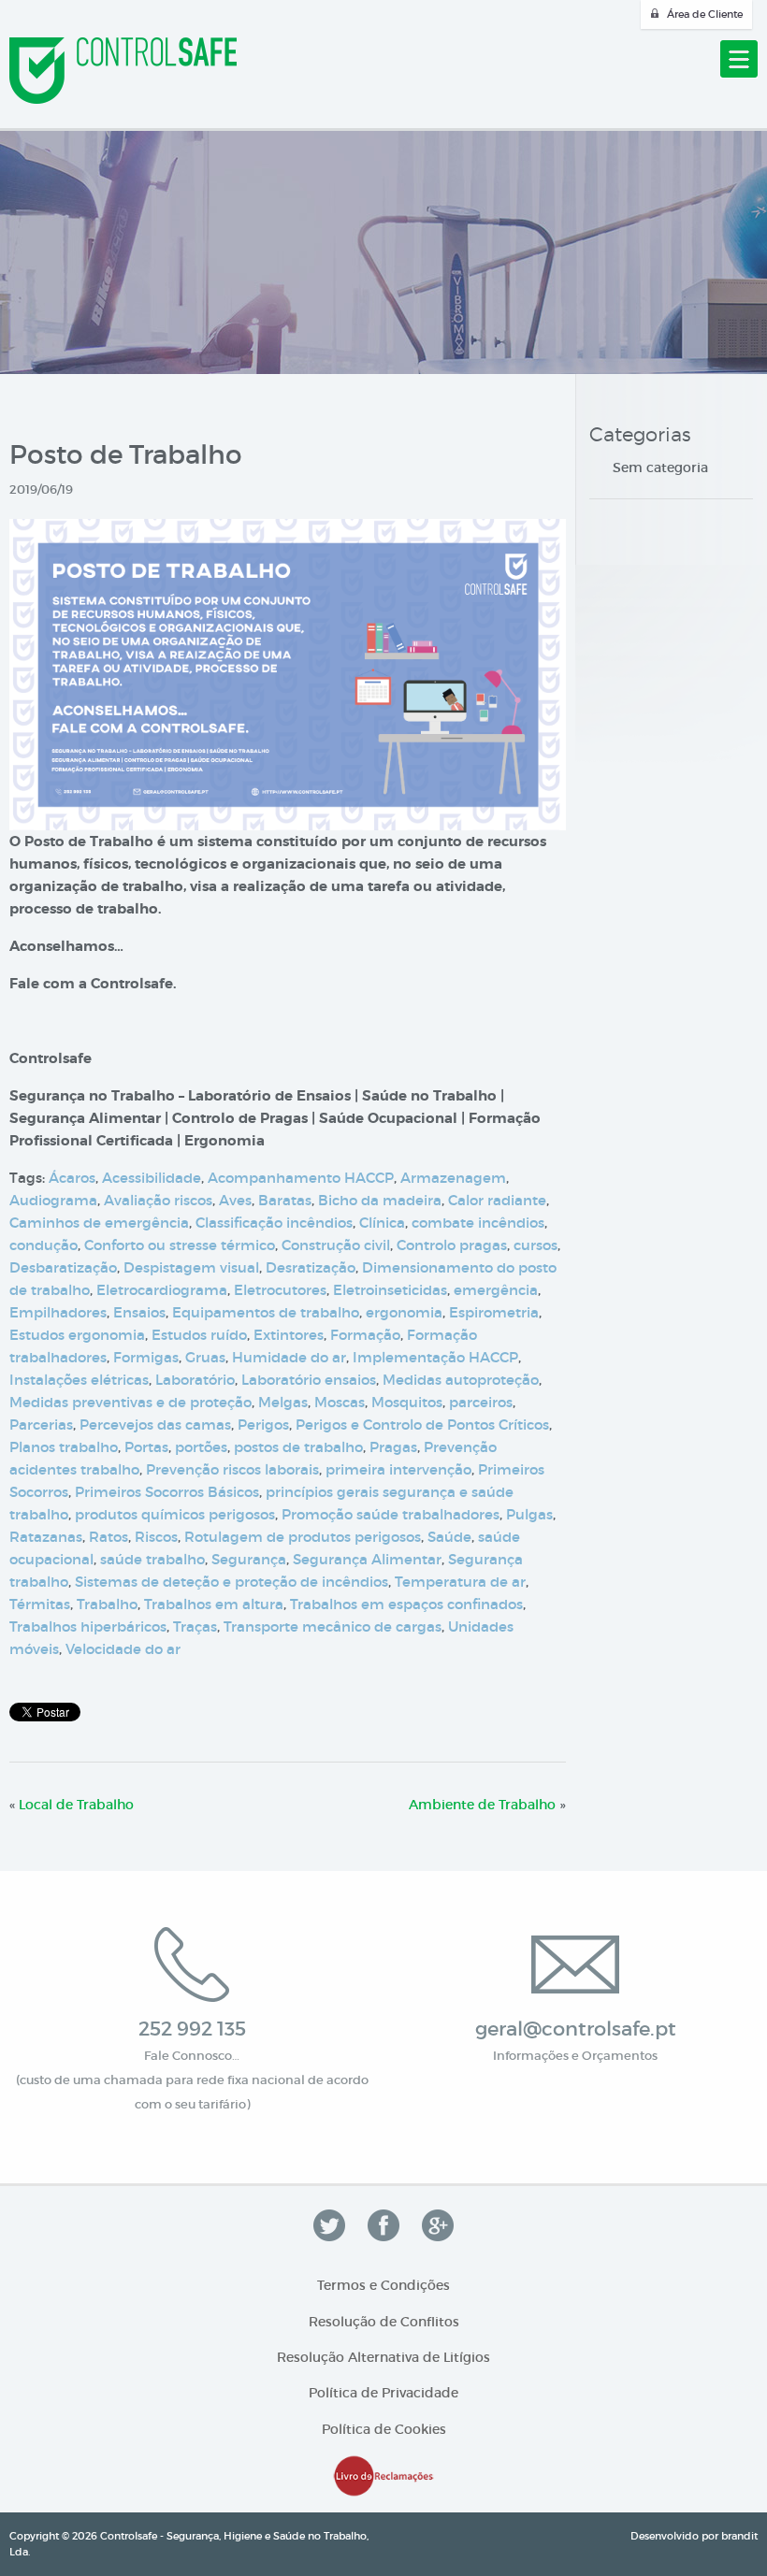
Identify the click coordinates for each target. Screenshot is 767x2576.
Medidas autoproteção (461, 1380)
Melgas (283, 1402)
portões (201, 1447)
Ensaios (139, 1312)
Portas (146, 1447)
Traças (195, 1626)
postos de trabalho (298, 1447)
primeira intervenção (398, 1469)
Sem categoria (660, 468)
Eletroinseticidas (390, 1290)
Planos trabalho (64, 1447)
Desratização (311, 1267)
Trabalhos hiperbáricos (88, 1626)
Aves (235, 1200)
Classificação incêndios (274, 1223)
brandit (739, 2536)
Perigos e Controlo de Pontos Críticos (422, 1425)
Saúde (449, 1537)
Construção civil (336, 1245)
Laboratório (195, 1380)
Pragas (393, 1447)
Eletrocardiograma (162, 1290)
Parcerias (41, 1425)
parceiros (481, 1402)
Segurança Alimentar (367, 1559)
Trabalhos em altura (214, 1604)
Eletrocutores (280, 1290)
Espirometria (494, 1312)
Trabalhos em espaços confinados (406, 1604)
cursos (535, 1245)
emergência (496, 1290)
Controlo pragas (452, 1245)
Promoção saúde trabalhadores (391, 1514)
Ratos (109, 1537)
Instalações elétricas (79, 1380)
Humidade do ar (289, 1357)
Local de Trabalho (76, 1805)
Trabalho (107, 1604)
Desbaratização (63, 1267)
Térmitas (40, 1604)
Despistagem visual (191, 1267)
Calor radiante (497, 1200)
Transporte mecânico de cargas (333, 1626)
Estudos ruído (199, 1335)
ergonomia (404, 1312)
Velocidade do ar (123, 1649)
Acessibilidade (152, 1178)
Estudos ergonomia (77, 1335)
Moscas (340, 1402)
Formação (365, 1335)
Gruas (205, 1357)
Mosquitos (407, 1402)
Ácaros (72, 1178)
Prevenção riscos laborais (232, 1469)
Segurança (249, 1559)
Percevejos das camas (155, 1425)
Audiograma (53, 1200)
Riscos (156, 1537)
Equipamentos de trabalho (266, 1312)
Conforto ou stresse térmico (180, 1245)
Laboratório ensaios (309, 1380)
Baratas (285, 1200)
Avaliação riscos (158, 1200)
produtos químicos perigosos (175, 1514)
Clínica (382, 1223)
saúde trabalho (152, 1559)
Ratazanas (46, 1537)
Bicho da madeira (380, 1200)
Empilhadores (58, 1312)
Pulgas (529, 1514)
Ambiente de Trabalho (482, 1805)
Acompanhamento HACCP (301, 1178)
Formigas (146, 1357)
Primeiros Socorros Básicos (167, 1492)
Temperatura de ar (460, 1582)
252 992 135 (192, 2029)
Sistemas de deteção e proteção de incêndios (232, 1582)
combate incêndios (478, 1223)
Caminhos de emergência (99, 1223)
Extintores (289, 1335)
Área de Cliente (705, 14)
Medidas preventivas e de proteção (130, 1402)
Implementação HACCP (435, 1357)
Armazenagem (453, 1178)
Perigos (263, 1425)
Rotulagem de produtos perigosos (303, 1537)
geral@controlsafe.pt (576, 2029)
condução (43, 1245)
